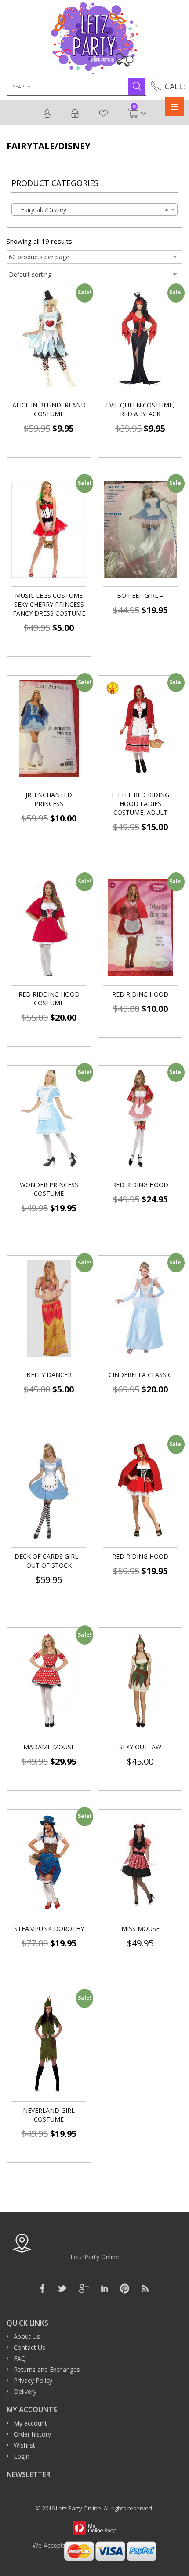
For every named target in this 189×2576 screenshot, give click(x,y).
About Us (27, 2336)
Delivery (25, 2391)
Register (48, 114)
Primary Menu (174, 106)
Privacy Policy (33, 2380)
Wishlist (104, 114)
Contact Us (29, 2347)
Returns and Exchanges (47, 2369)
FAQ (20, 2358)
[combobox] (94, 209)
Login (75, 114)
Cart (134, 109)
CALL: (175, 86)
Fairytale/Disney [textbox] (92, 210)
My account (30, 2423)
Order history (32, 2434)
